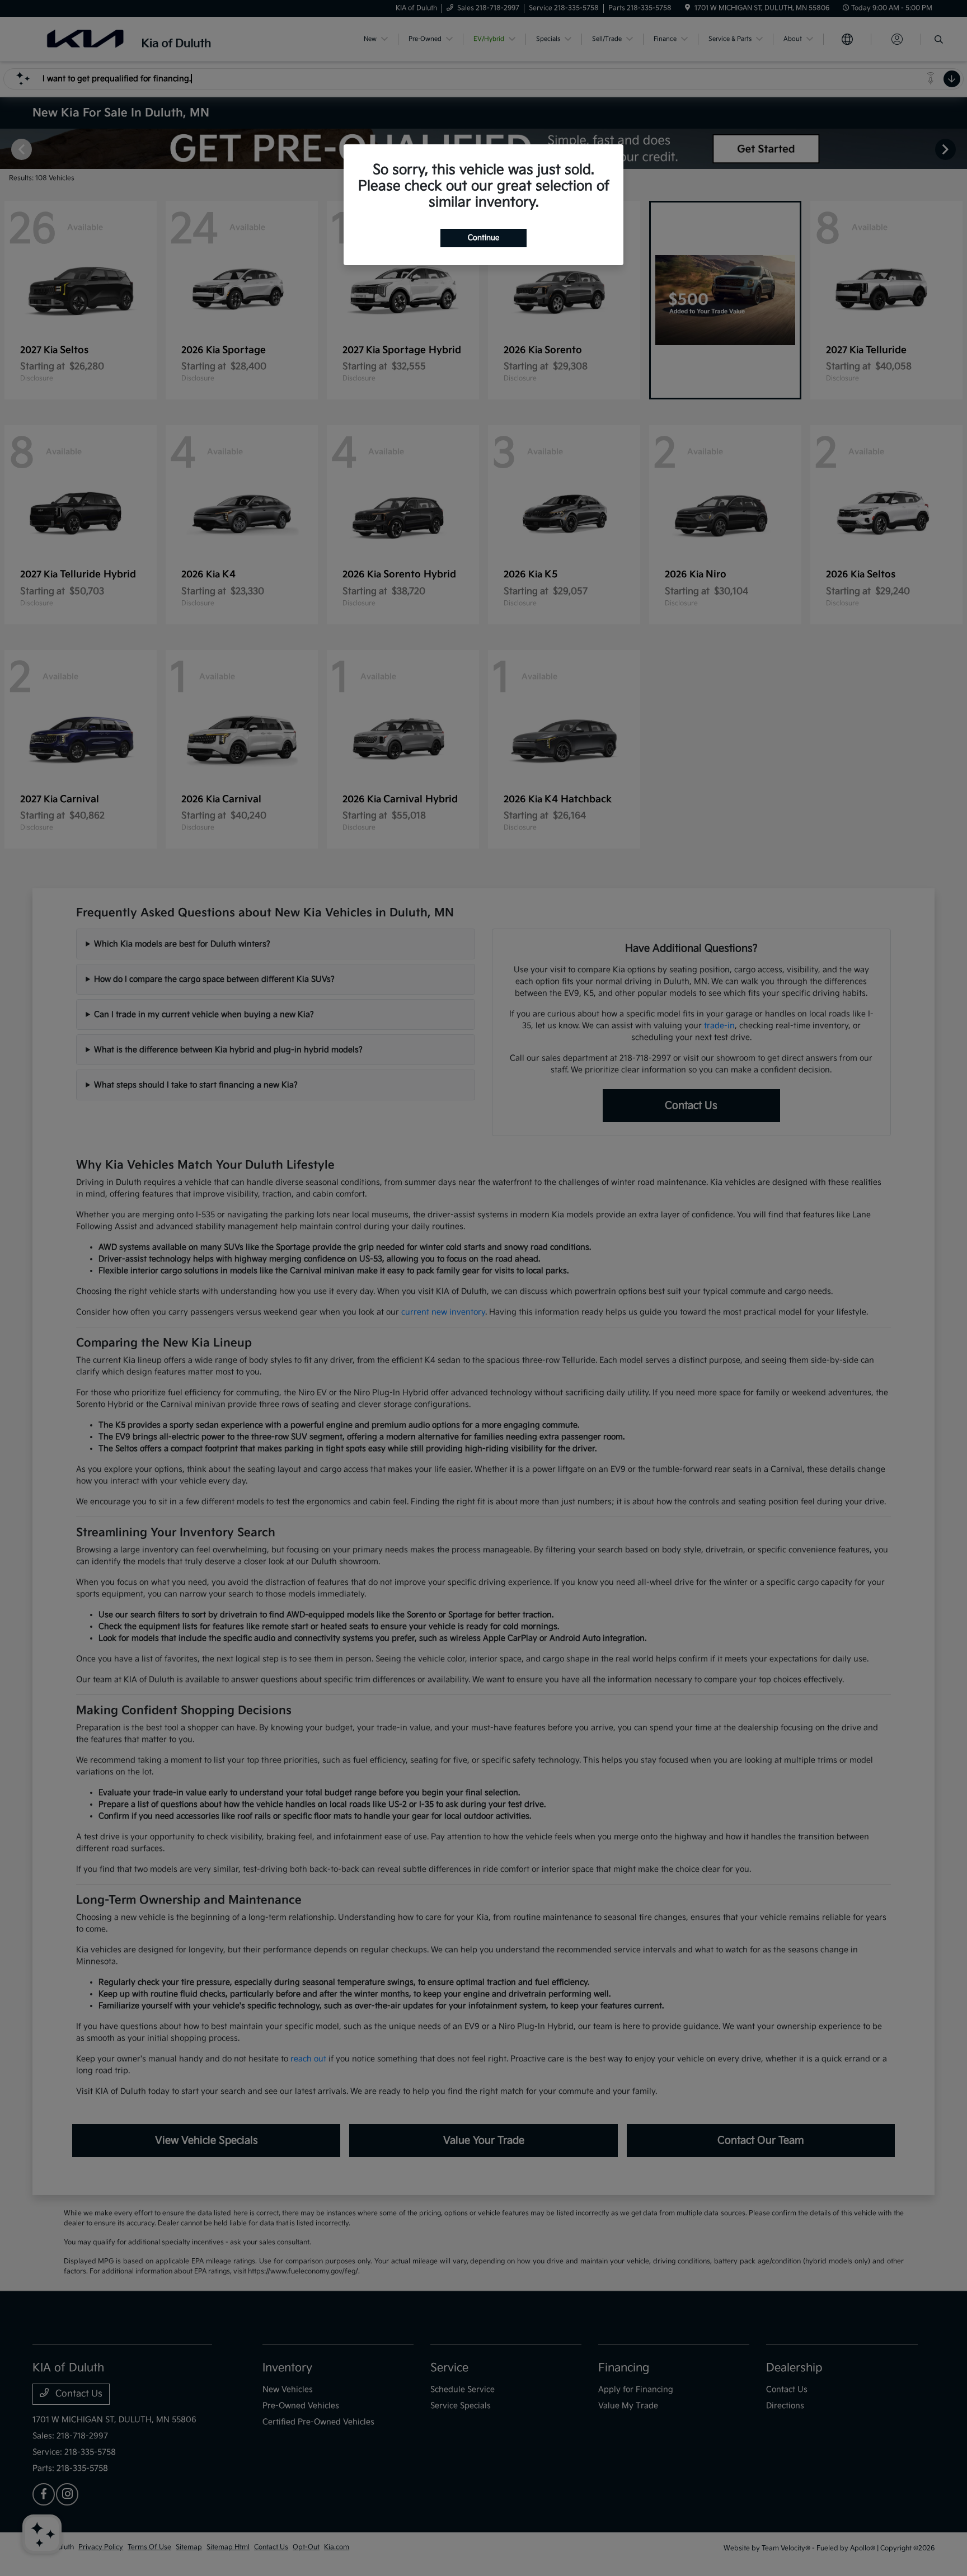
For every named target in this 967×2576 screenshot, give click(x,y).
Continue (483, 238)
